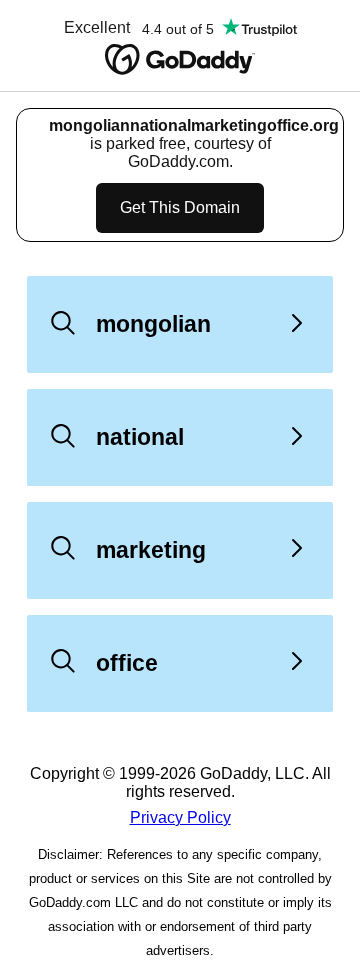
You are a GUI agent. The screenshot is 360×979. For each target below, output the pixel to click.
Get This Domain (180, 207)
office (127, 663)
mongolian (153, 324)
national (140, 437)
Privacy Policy (180, 817)
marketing (151, 550)
